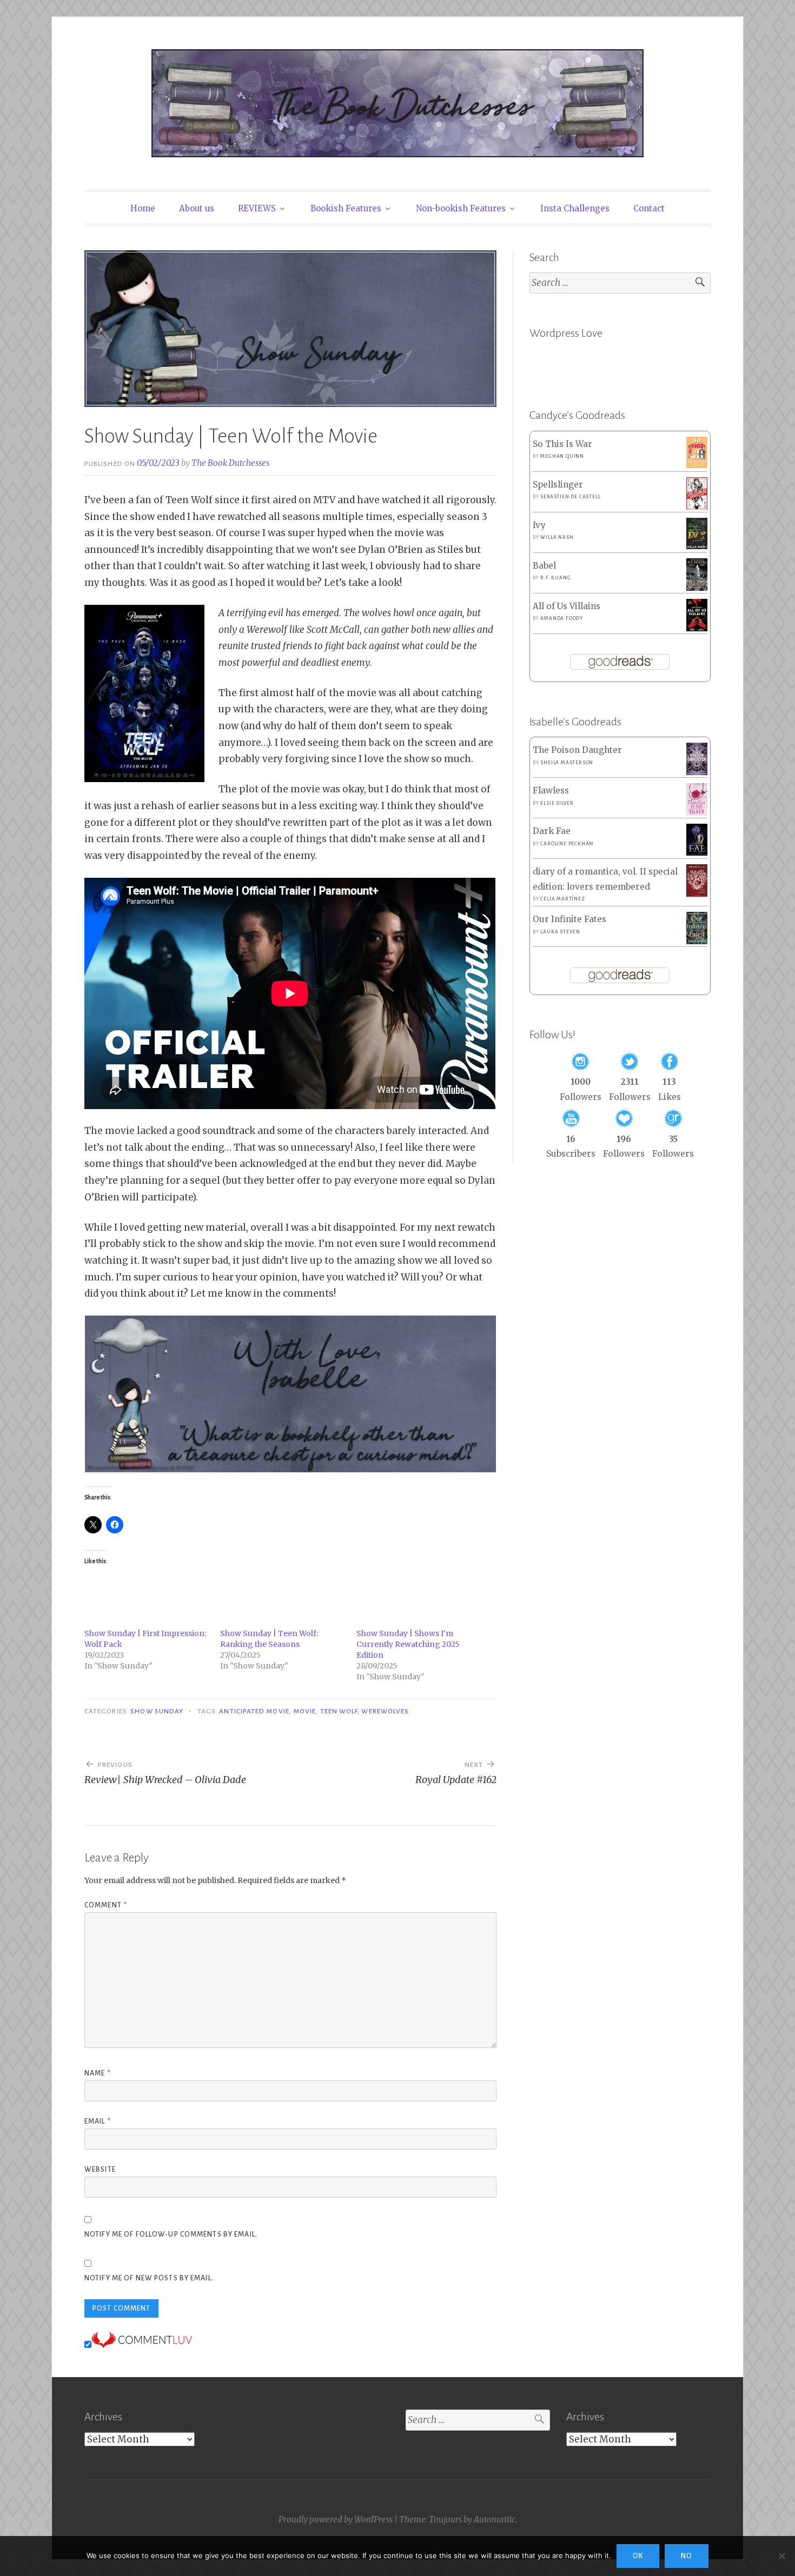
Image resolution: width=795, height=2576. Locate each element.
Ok (638, 2556)
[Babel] (697, 588)
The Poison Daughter (577, 750)
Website (100, 2170)
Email (98, 2121)
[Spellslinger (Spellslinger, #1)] (697, 507)
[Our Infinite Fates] (697, 941)
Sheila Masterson (567, 763)
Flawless (551, 790)
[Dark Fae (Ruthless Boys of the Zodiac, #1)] (697, 853)
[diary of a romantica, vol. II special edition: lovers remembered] (697, 894)
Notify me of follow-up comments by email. (171, 2234)
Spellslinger (558, 485)
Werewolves (385, 1711)
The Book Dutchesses (230, 463)
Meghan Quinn (562, 456)
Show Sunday (157, 1711)
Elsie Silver (557, 803)
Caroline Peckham (567, 844)
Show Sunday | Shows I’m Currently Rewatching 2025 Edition (408, 1644)
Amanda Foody (562, 618)
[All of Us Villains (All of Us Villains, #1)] (697, 629)
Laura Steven (560, 932)
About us (197, 208)
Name (98, 2073)
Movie (304, 1711)
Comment (106, 1905)
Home (143, 208)
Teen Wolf (339, 1711)
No (687, 2556)
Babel (544, 566)
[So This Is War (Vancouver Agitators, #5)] (697, 465)
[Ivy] (697, 546)
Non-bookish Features (461, 208)
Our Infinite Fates (569, 919)
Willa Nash (557, 537)
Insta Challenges (575, 208)
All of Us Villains (567, 606)
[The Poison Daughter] (697, 772)
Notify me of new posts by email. (149, 2278)
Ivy (539, 525)
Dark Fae (552, 831)
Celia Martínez (562, 899)
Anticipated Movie (254, 1711)
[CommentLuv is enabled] (142, 2345)
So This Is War (562, 444)
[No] (781, 2556)
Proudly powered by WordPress (336, 2520)
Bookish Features (346, 208)
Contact (649, 208)
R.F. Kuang (555, 578)
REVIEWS (257, 208)
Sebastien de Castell (570, 497)
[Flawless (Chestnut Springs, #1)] (697, 813)
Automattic (495, 2520)
